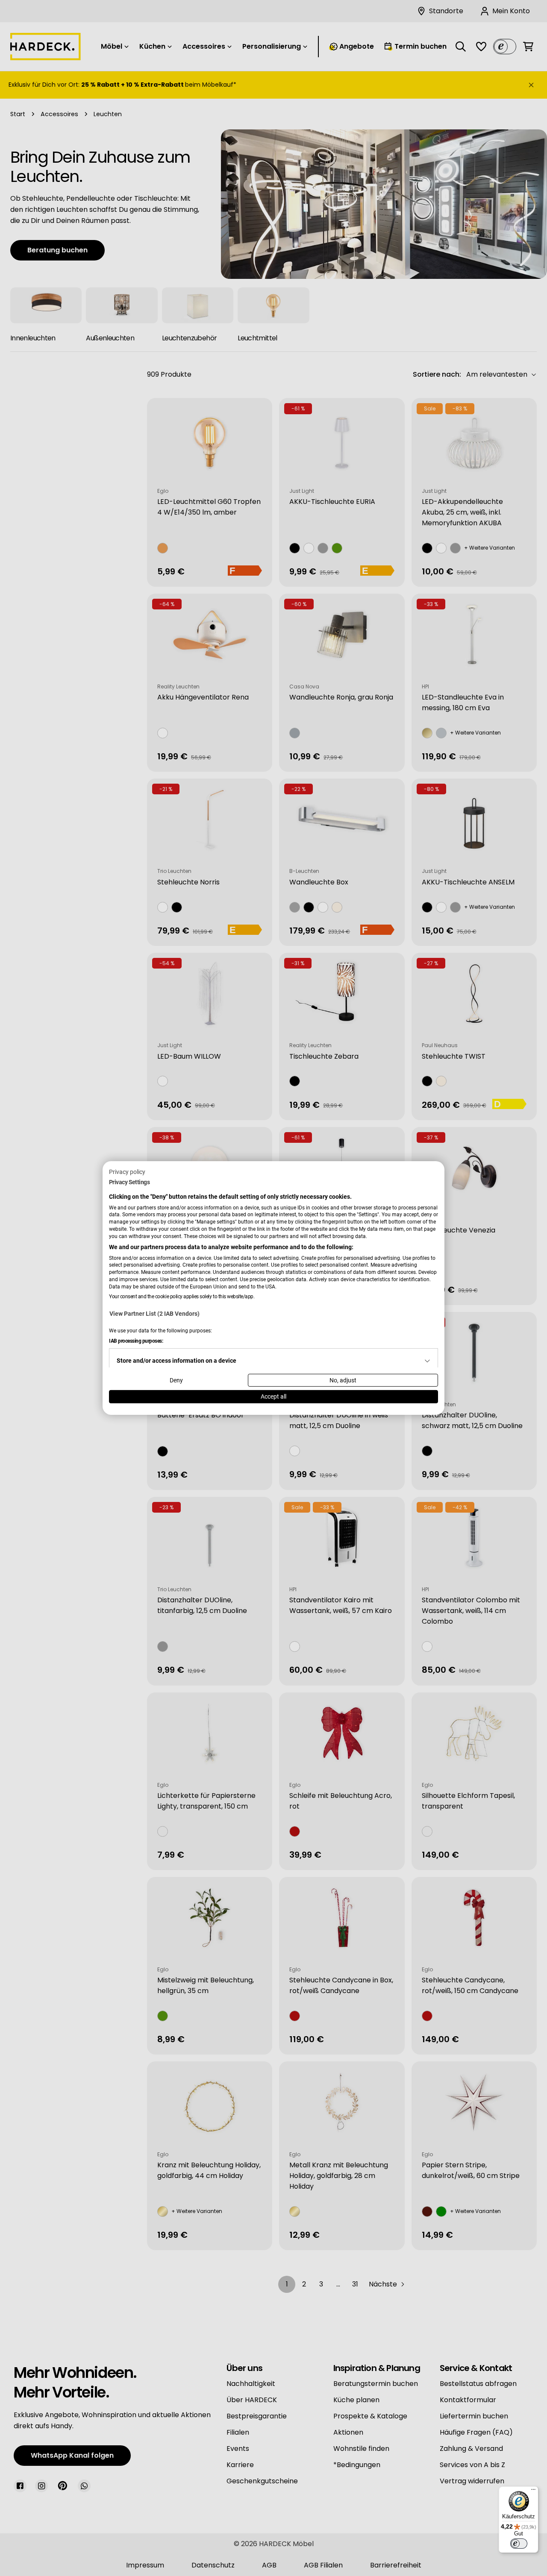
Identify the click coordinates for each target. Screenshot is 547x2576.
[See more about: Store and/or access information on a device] (427, 1361)
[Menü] (533, 2491)
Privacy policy (127, 1172)
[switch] (519, 2544)
